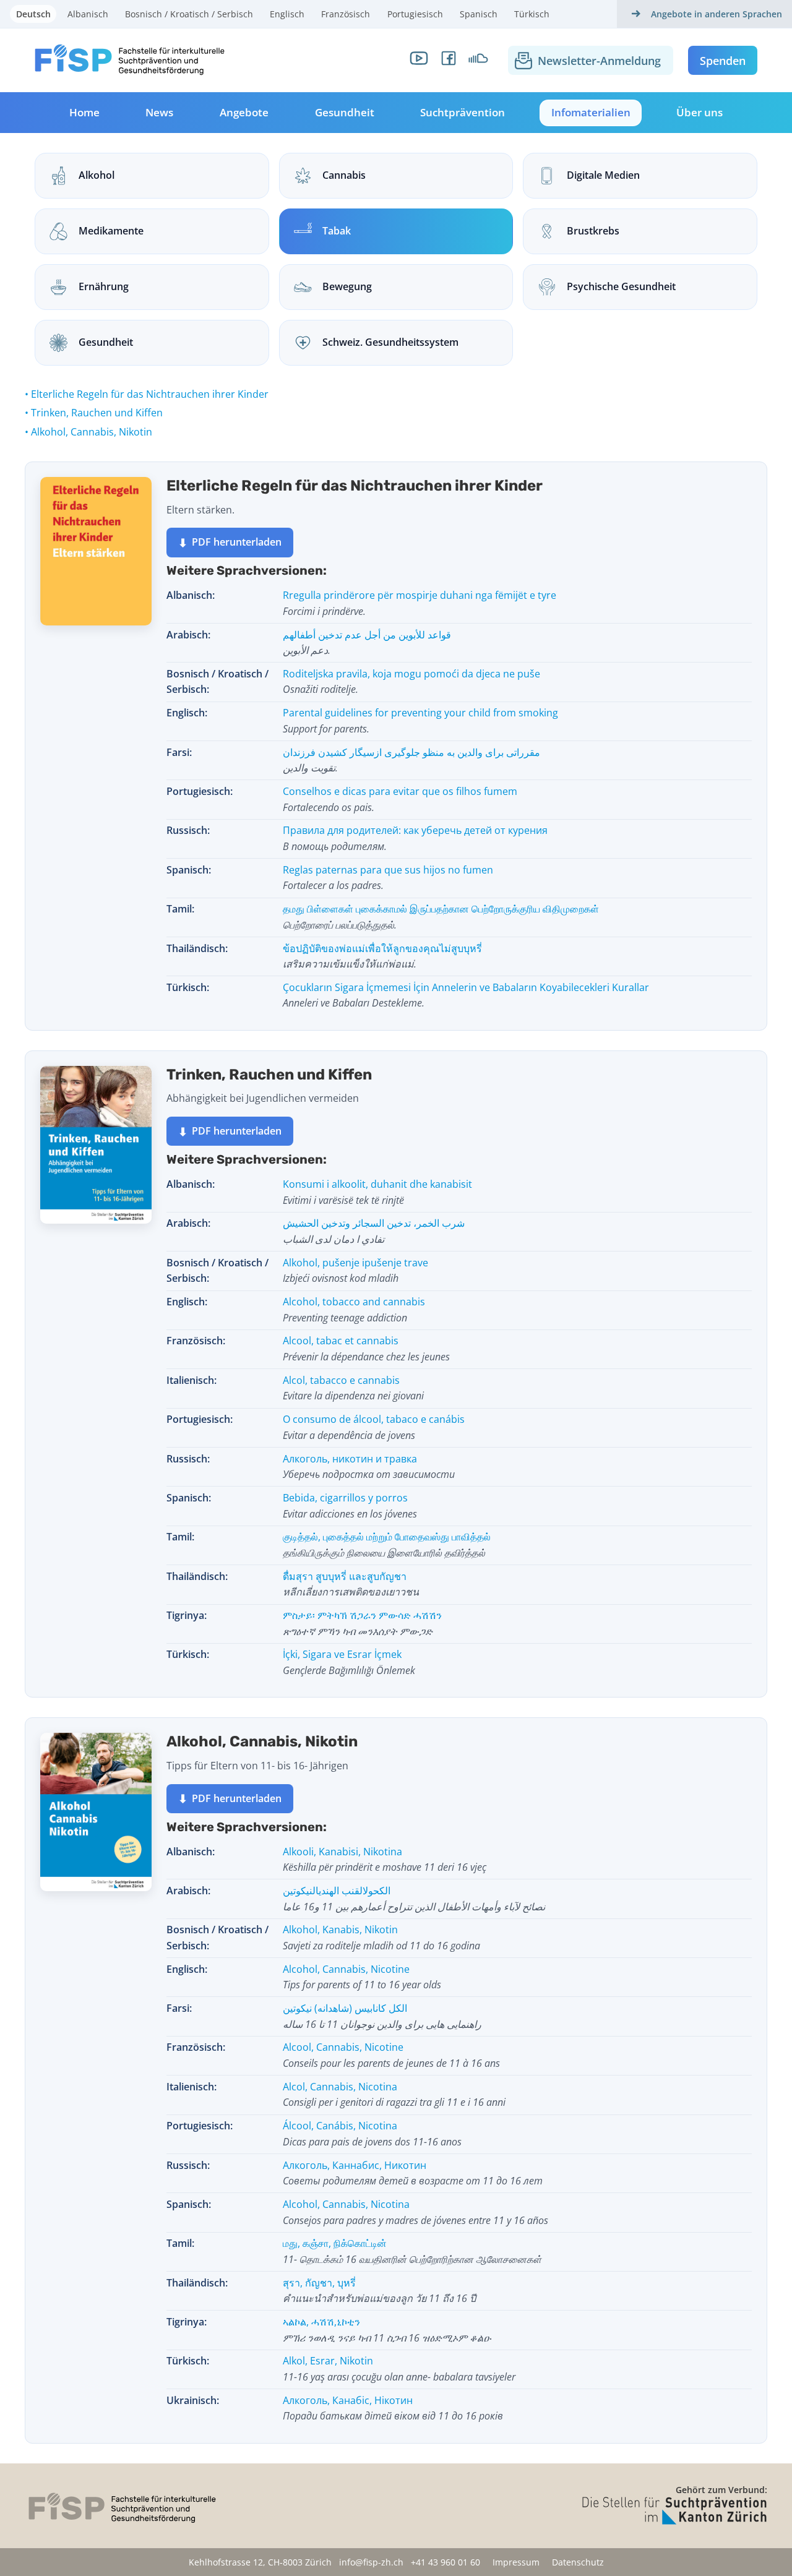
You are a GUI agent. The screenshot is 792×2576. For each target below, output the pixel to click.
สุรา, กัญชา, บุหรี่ (379, 2291)
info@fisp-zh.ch (371, 2562)
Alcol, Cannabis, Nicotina (394, 2095)
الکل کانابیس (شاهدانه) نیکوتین (382, 2016)
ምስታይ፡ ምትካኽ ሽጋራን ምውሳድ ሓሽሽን (362, 1623)
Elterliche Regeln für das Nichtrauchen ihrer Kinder (150, 394)
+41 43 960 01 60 (445, 2562)
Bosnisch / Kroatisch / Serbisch (189, 14)
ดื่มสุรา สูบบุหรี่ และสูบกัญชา (351, 1584)
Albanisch (88, 14)
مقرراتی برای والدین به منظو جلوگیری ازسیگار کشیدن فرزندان (411, 760)
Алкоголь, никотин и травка (369, 1467)
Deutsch (33, 14)
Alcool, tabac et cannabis (366, 1349)
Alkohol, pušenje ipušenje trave (355, 1271)
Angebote (244, 112)
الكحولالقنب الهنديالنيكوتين (414, 1899)
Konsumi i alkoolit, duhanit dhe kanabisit (377, 1192)
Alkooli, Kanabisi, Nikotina (385, 1860)
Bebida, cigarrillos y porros (350, 1506)
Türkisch (532, 14)
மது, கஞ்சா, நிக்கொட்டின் (412, 2251)
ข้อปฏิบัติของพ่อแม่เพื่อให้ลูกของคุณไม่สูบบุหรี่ (382, 956)
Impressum (516, 2562)
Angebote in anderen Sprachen (717, 14)
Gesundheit (345, 112)
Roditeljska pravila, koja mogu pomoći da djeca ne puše (411, 682)
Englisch (287, 14)
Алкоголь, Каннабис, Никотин (413, 2173)
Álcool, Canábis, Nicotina (372, 2134)
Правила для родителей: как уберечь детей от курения (415, 838)
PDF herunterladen (230, 543)
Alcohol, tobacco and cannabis (354, 1310)
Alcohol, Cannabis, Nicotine (362, 1977)
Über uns (699, 112)
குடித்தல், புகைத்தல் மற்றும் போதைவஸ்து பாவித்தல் (387, 1545)
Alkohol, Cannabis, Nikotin (92, 432)
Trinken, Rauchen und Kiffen (97, 413)
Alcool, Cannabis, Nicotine (391, 2055)
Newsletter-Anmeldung (599, 61)
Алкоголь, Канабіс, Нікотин (393, 2408)
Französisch (346, 14)
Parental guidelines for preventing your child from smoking (420, 721)
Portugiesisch (415, 14)
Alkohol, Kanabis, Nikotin (381, 1938)
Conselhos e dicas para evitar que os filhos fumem (400, 799)
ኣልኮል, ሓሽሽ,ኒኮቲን (387, 2330)
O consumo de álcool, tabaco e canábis (374, 1427)
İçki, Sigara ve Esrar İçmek (349, 1662)
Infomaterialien (591, 112)
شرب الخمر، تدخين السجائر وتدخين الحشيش (374, 1231)
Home (84, 112)
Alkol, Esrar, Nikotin (399, 2369)
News (159, 112)
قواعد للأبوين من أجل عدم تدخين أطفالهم (367, 643)
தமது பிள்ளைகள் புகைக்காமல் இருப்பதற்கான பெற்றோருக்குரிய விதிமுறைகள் (441, 917)
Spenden (723, 61)
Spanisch (479, 14)
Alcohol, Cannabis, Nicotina (415, 2212)
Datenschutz (578, 2562)
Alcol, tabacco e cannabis (353, 1388)
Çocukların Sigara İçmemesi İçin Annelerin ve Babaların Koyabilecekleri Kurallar (466, 995)
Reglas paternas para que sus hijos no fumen (388, 878)
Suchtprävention (463, 112)
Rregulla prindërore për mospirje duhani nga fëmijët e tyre (420, 603)
